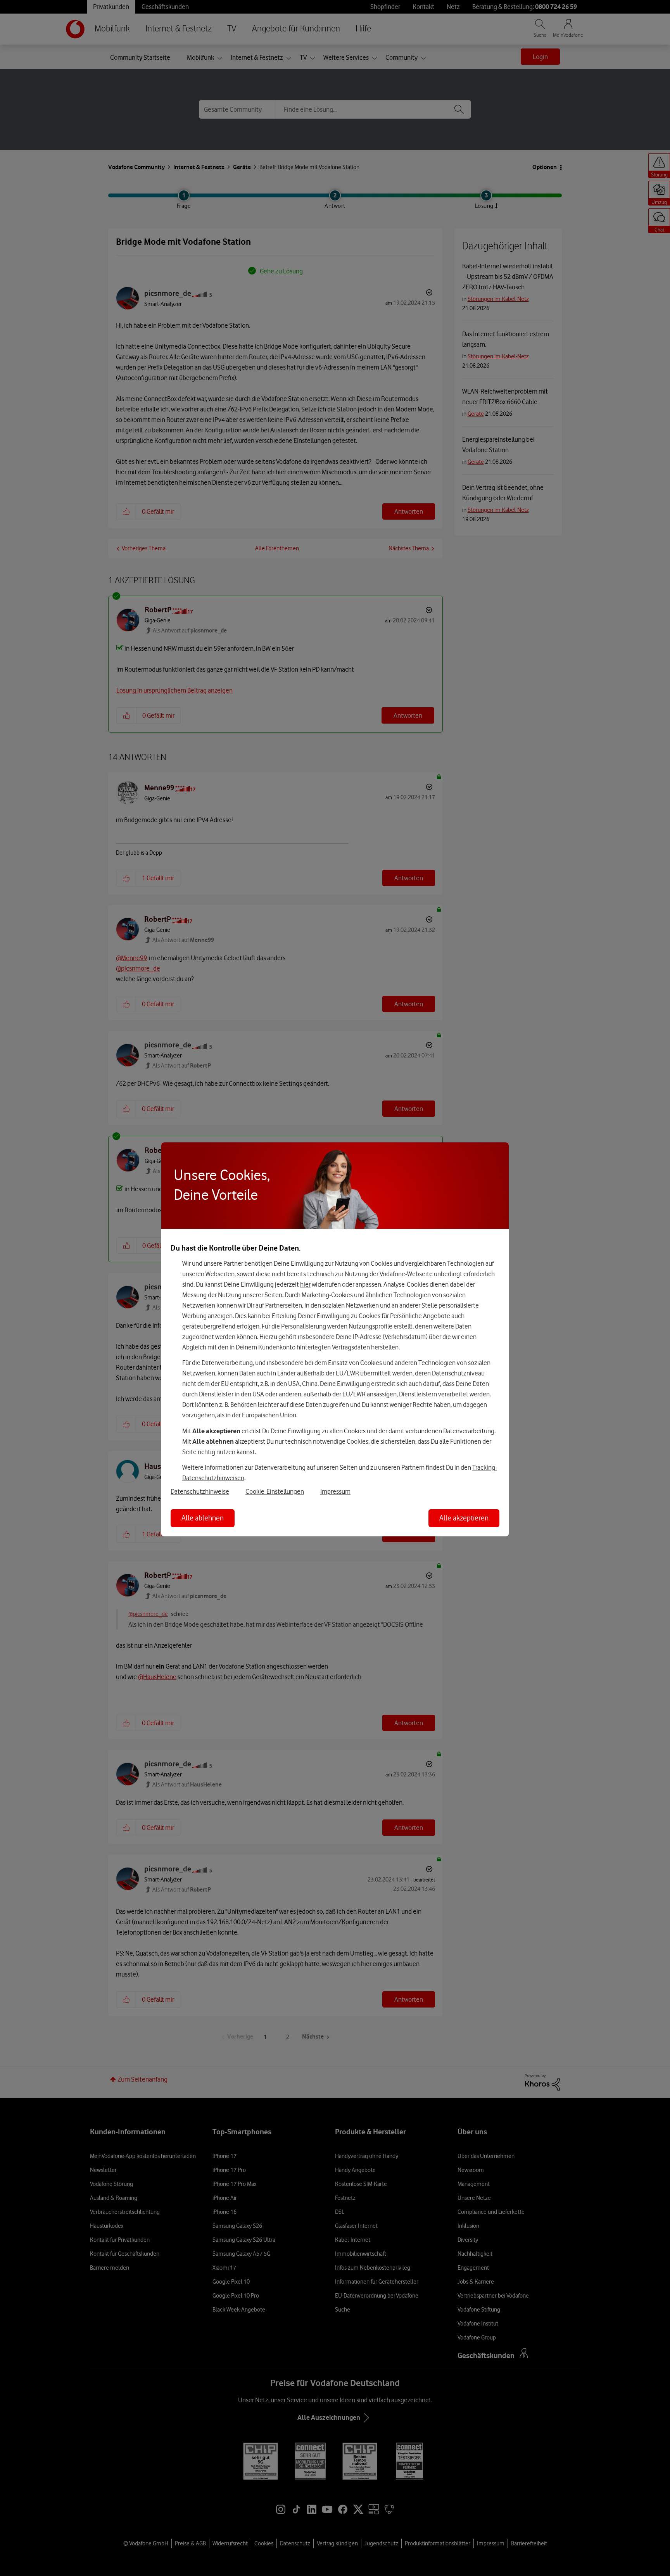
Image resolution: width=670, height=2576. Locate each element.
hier (305, 1284)
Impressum (335, 1491)
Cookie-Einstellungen (275, 1491)
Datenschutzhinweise (200, 1491)
